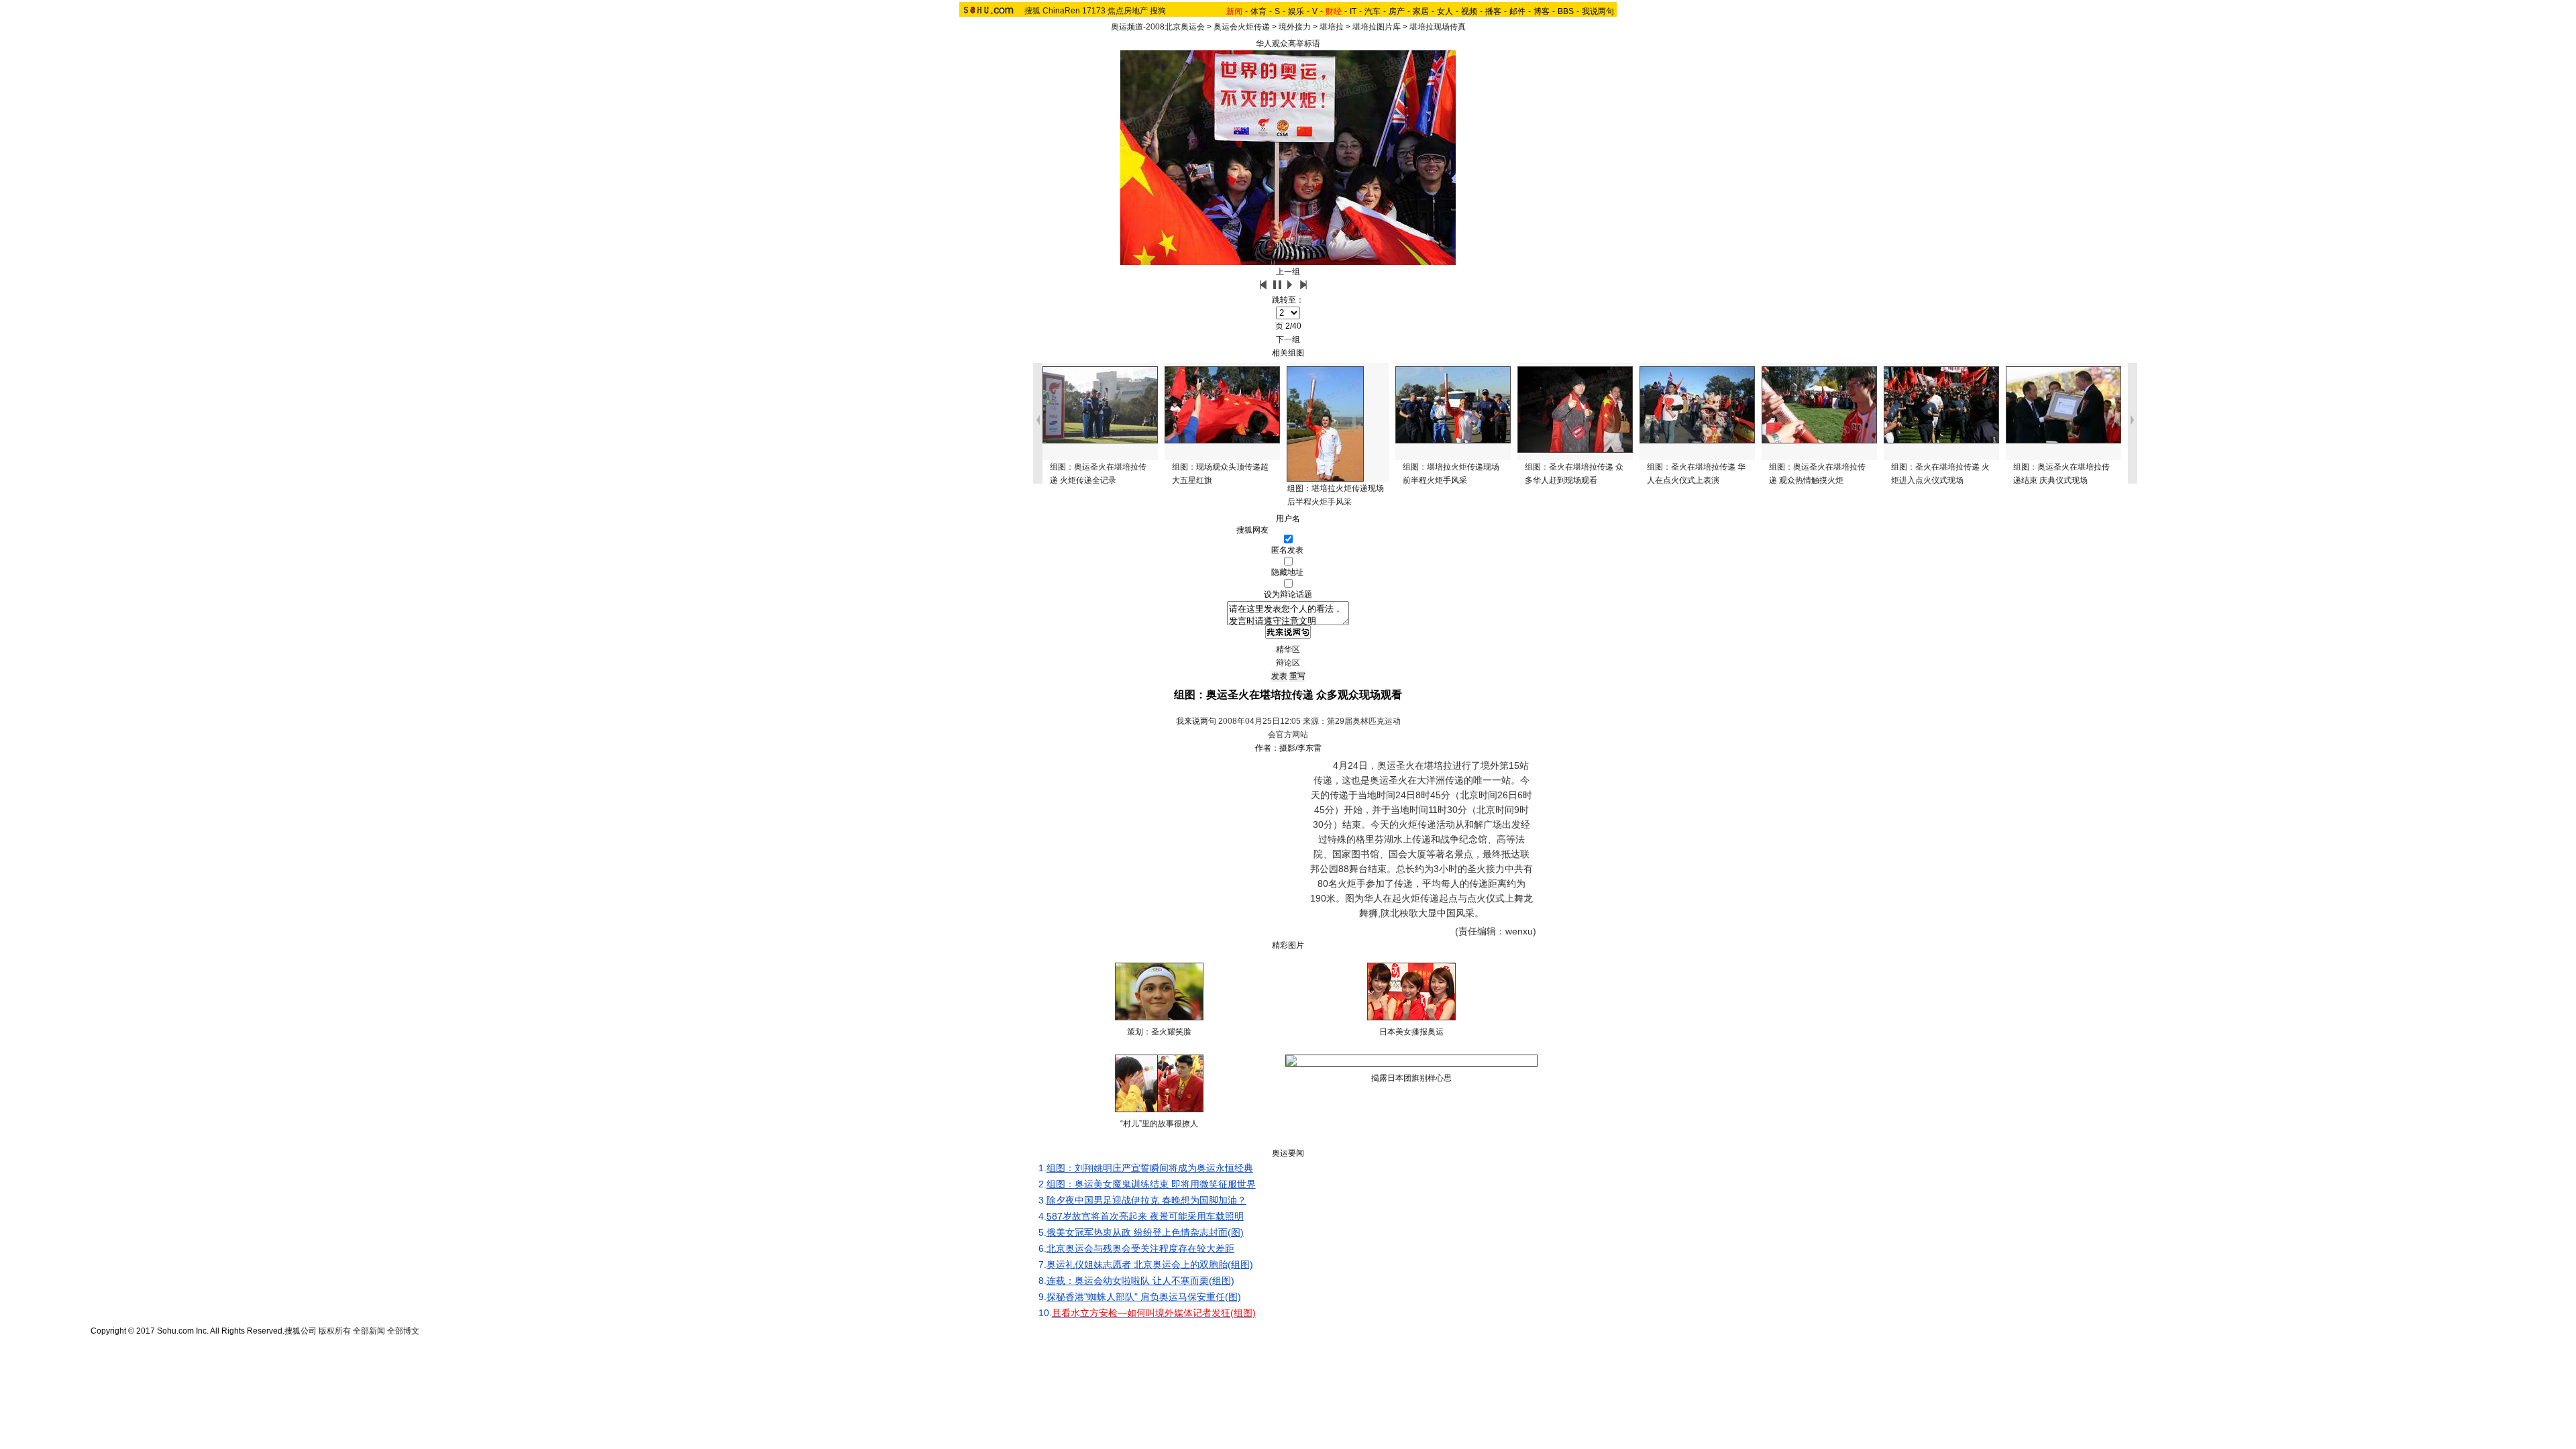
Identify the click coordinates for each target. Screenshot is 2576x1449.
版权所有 (335, 1331)
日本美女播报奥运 (1411, 1032)
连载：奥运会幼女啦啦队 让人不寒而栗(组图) (1140, 1281)
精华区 (1288, 649)
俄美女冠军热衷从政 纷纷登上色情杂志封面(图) (1145, 1232)
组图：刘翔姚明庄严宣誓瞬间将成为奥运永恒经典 (1150, 1168)
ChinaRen (1061, 11)
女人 (1445, 11)
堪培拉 (1332, 27)
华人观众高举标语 (1288, 44)
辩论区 (1288, 663)
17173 (1094, 11)
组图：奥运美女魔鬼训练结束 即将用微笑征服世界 (1151, 1184)
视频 (1469, 11)
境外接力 (1295, 27)
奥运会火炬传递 (1242, 27)
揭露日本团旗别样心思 (1411, 1078)
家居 (1421, 11)
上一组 (1288, 272)
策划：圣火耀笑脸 (1159, 1032)
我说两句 (1598, 11)
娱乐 (1296, 11)
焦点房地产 (1128, 11)
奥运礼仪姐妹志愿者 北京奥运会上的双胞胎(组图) (1150, 1265)
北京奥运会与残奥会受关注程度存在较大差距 (1140, 1248)
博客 (1542, 11)
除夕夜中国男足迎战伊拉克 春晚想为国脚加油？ (1146, 1200)
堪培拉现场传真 (1438, 27)
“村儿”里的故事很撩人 (1159, 1124)
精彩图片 (1288, 945)
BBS (1566, 11)
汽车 (1373, 11)
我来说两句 (1196, 721)
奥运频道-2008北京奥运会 (1158, 27)
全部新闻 (369, 1331)
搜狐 (1032, 11)
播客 (1493, 11)
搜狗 (1158, 11)
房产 (1397, 11)
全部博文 (403, 1331)
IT (1353, 11)
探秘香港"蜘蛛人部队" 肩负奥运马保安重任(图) (1144, 1297)
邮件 (1517, 11)
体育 (1258, 11)
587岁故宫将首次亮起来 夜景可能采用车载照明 (1145, 1216)
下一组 (1288, 339)
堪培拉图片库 (1377, 27)
